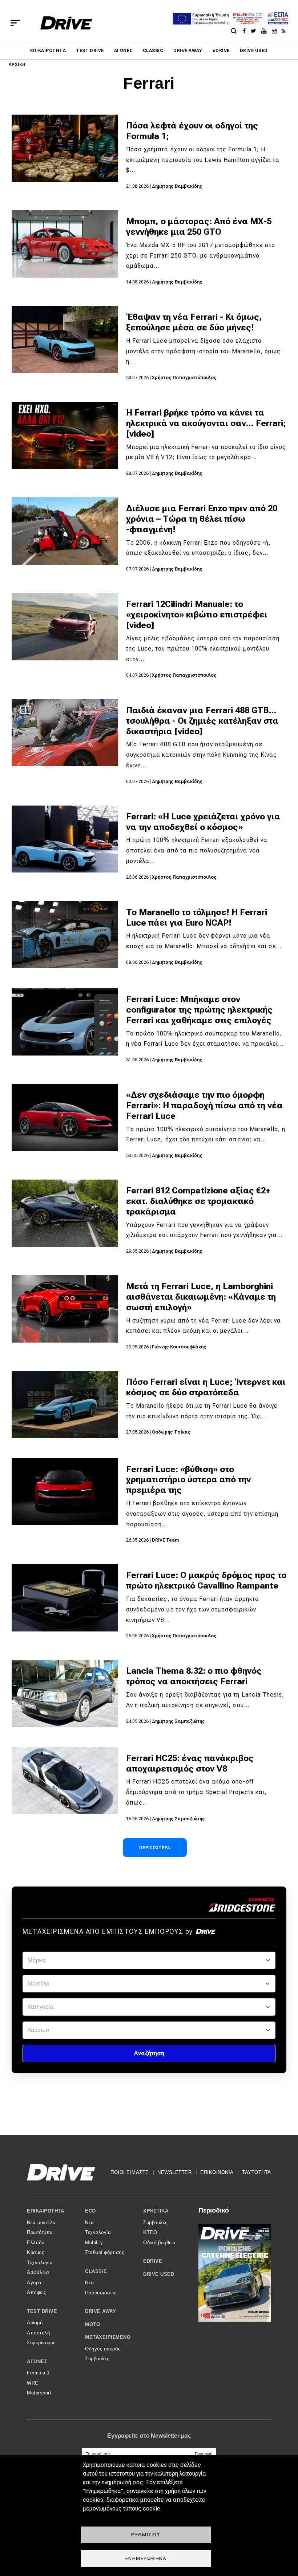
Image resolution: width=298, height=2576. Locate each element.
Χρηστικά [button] (156, 2211)
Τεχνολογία (40, 2263)
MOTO (92, 2324)
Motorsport (39, 2393)
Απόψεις (37, 2292)
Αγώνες (123, 51)
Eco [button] (90, 2211)
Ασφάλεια (38, 2272)
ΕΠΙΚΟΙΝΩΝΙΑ (217, 2172)
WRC (33, 2383)
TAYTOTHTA (257, 2172)
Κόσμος (35, 2252)
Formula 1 (38, 2373)
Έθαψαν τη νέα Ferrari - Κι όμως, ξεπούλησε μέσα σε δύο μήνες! (194, 322)
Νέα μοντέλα (41, 2223)
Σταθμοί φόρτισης (104, 2252)
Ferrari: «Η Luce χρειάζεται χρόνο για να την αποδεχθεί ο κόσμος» (203, 822)
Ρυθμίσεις (146, 2535)
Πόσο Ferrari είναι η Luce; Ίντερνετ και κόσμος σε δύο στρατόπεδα (206, 1387)
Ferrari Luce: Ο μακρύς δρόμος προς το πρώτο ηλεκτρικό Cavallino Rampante (206, 1580)
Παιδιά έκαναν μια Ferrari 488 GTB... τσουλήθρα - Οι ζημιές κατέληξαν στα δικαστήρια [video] (202, 721)
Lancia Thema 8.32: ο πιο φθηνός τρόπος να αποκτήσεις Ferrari (194, 1676)
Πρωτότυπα (40, 2232)
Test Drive (90, 51)
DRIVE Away (188, 51)
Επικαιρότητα (48, 51)
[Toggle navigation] (15, 23)
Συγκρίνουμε (41, 2343)
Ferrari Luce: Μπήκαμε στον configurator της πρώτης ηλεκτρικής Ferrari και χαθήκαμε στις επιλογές (199, 1010)
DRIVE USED (254, 51)
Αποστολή (38, 2333)
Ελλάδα (36, 2243)
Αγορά (34, 2283)
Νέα (90, 2223)
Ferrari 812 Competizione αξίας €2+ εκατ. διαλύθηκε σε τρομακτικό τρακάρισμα (198, 1201)
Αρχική (17, 65)
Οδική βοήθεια (160, 2243)
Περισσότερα (155, 1848)
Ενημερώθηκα (146, 2558)
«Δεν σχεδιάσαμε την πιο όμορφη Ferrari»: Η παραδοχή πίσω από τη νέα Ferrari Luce (204, 1105)
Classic (153, 51)
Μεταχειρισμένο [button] (108, 2337)
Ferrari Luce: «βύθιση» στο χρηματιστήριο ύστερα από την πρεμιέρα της (188, 1480)
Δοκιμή (35, 2323)
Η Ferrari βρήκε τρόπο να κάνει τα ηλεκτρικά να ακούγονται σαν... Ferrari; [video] (206, 423)
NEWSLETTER (174, 2172)
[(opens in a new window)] (246, 31)
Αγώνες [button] (37, 2362)
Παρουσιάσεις (101, 2293)
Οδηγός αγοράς (103, 2349)
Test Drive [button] (42, 2311)
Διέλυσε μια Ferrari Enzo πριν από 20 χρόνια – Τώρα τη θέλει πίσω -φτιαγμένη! (202, 519)
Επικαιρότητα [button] (45, 2211)
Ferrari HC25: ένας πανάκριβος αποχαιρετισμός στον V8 (190, 1763)
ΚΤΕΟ (150, 2232)
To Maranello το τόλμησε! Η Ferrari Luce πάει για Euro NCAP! (197, 917)
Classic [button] (96, 2271)
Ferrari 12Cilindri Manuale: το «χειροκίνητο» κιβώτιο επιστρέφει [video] (197, 615)
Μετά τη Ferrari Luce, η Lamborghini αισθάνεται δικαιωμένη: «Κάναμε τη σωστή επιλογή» (201, 1297)
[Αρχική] (66, 23)
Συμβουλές (97, 2359)
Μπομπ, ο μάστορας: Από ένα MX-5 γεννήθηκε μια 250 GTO (199, 226)
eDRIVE (221, 51)
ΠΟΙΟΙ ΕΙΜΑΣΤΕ (130, 2172)
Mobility (94, 2243)
